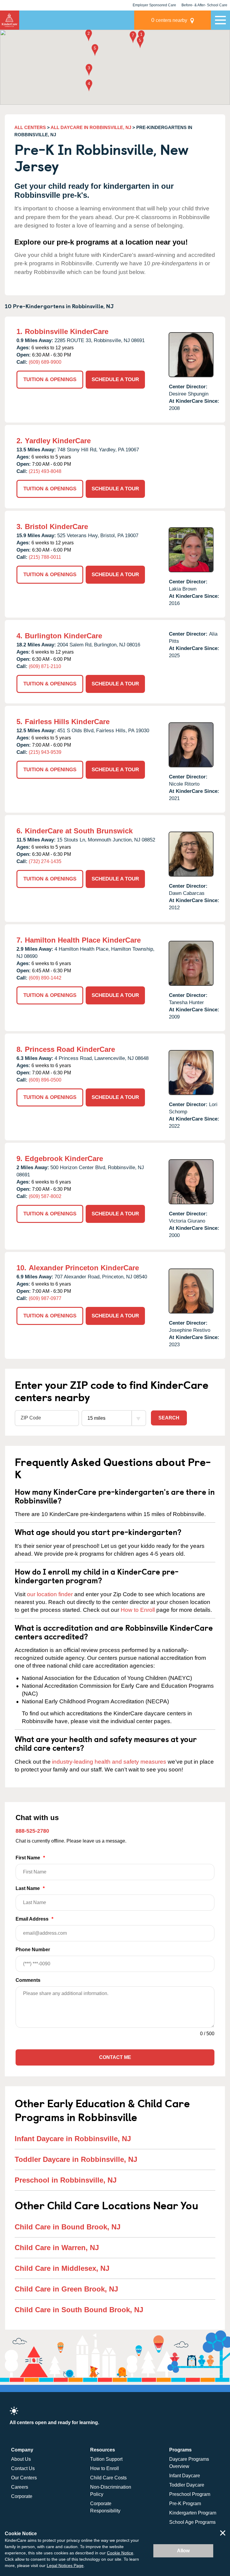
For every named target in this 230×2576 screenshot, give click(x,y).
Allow (183, 2551)
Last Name (30, 1888)
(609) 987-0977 (45, 1298)
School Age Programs (192, 2522)
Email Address (34, 1919)
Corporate (22, 2496)
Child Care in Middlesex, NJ (62, 2268)
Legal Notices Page (65, 2565)
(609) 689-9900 (45, 362)
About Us (21, 2459)
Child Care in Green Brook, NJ (66, 2289)
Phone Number (33, 1950)
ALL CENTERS (30, 127)
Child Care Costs (108, 2478)
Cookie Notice (120, 2553)
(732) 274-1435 (45, 861)
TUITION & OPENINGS (50, 379)
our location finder (50, 1594)
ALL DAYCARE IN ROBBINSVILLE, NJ (91, 127)
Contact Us (23, 2468)
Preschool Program (190, 2494)
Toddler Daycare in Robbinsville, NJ (76, 2159)
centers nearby (169, 20)
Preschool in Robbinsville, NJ (66, 2180)
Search (169, 1418)
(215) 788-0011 (45, 557)
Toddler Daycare (187, 2485)
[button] (141, 37)
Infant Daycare (185, 2476)
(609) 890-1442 (45, 978)
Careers (20, 2487)
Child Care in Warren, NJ (57, 2248)
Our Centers (24, 2478)
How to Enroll (138, 1610)
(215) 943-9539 (45, 752)
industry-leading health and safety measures (109, 1762)
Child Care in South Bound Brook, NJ (79, 2310)
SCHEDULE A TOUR (115, 379)
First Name (30, 1858)
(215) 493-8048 (45, 471)
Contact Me (115, 2057)
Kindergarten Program (193, 2513)
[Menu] (220, 20)
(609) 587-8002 (45, 1196)
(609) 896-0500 (45, 1080)
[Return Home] (10, 20)
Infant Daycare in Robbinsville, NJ (73, 2139)
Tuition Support (106, 2459)
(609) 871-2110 (45, 666)
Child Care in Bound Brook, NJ (68, 2227)
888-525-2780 (32, 1831)
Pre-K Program (185, 2504)
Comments (28, 1980)
